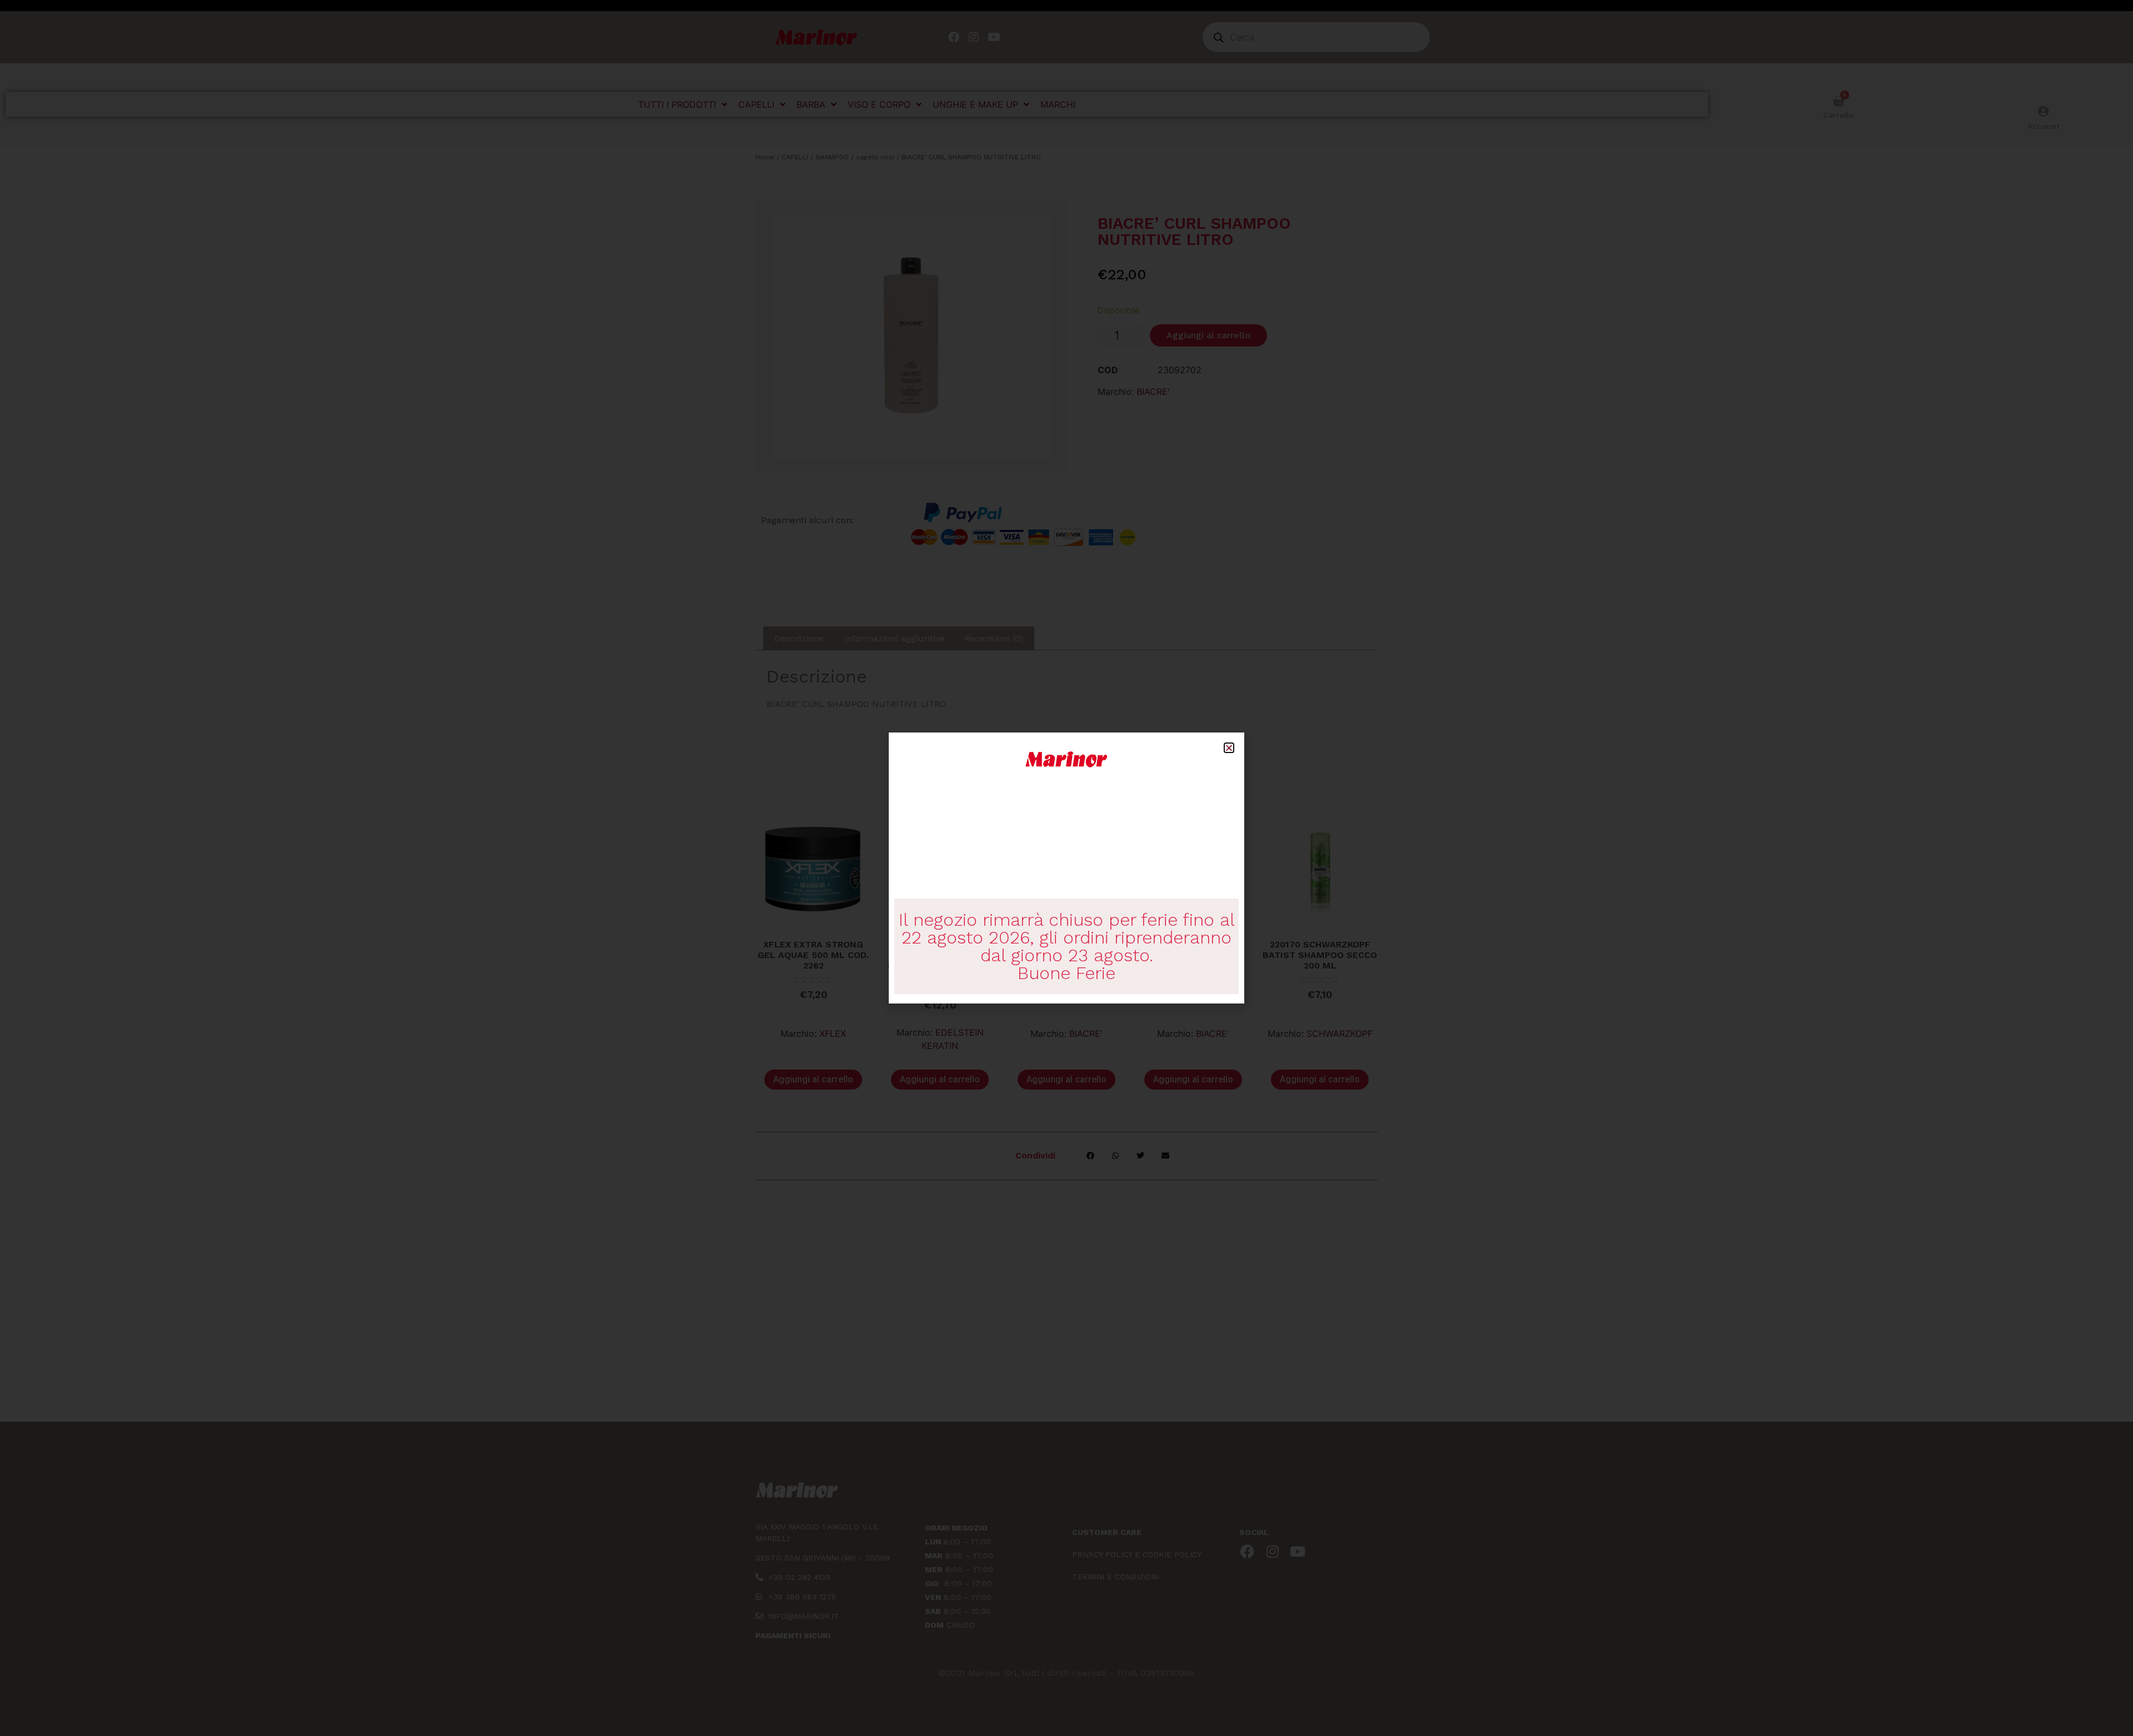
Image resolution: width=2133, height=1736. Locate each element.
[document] (1066, 868)
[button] (1229, 748)
